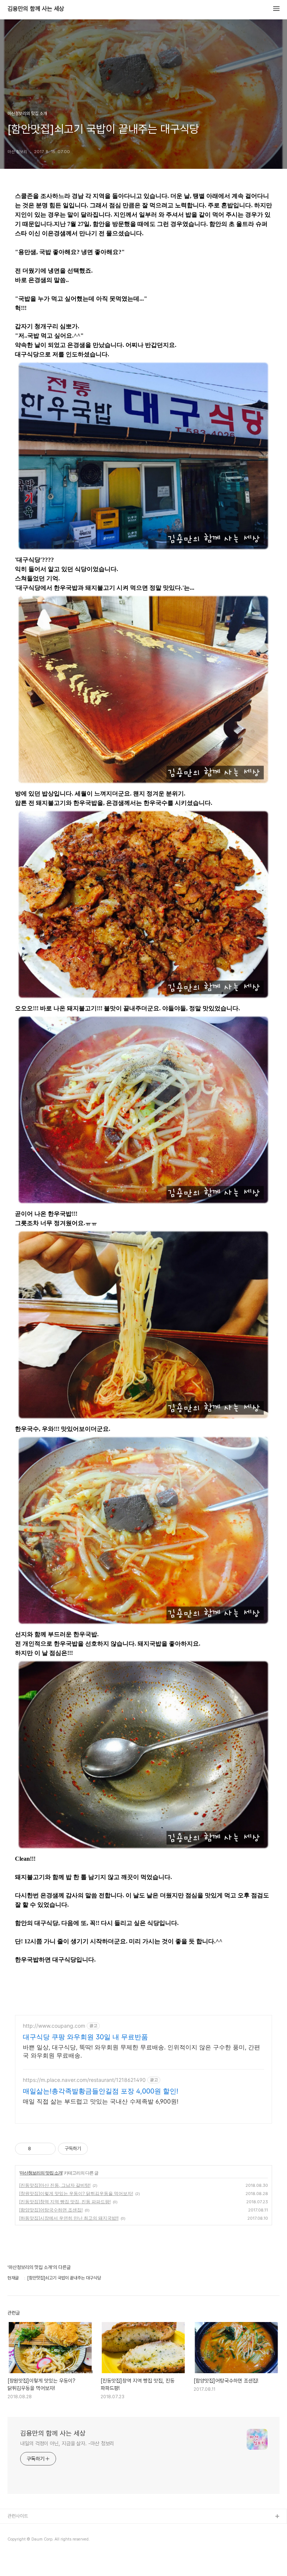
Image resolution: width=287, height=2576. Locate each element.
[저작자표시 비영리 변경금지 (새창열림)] (98, 2149)
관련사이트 (18, 2516)
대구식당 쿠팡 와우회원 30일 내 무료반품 (85, 2037)
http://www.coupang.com (54, 2026)
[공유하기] (38, 2149)
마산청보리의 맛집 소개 (41, 2173)
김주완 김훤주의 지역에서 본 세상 (39, 2553)
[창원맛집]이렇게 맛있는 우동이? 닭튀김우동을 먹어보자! (76, 2193)
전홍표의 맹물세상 (25, 2541)
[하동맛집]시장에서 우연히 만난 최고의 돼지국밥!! (69, 2218)
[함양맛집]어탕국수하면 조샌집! (51, 2210)
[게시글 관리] (47, 2149)
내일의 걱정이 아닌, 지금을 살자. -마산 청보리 (67, 2443)
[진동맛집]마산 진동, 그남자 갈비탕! (55, 2185)
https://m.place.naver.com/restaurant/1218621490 (84, 2080)
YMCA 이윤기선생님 (27, 2529)
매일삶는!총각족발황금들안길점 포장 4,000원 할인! (101, 2091)
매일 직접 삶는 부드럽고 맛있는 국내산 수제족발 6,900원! (101, 2101)
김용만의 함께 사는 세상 (36, 9)
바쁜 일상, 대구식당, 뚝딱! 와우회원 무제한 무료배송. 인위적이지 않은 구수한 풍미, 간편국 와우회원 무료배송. (141, 2051)
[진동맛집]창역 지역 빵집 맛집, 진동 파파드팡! (65, 2202)
